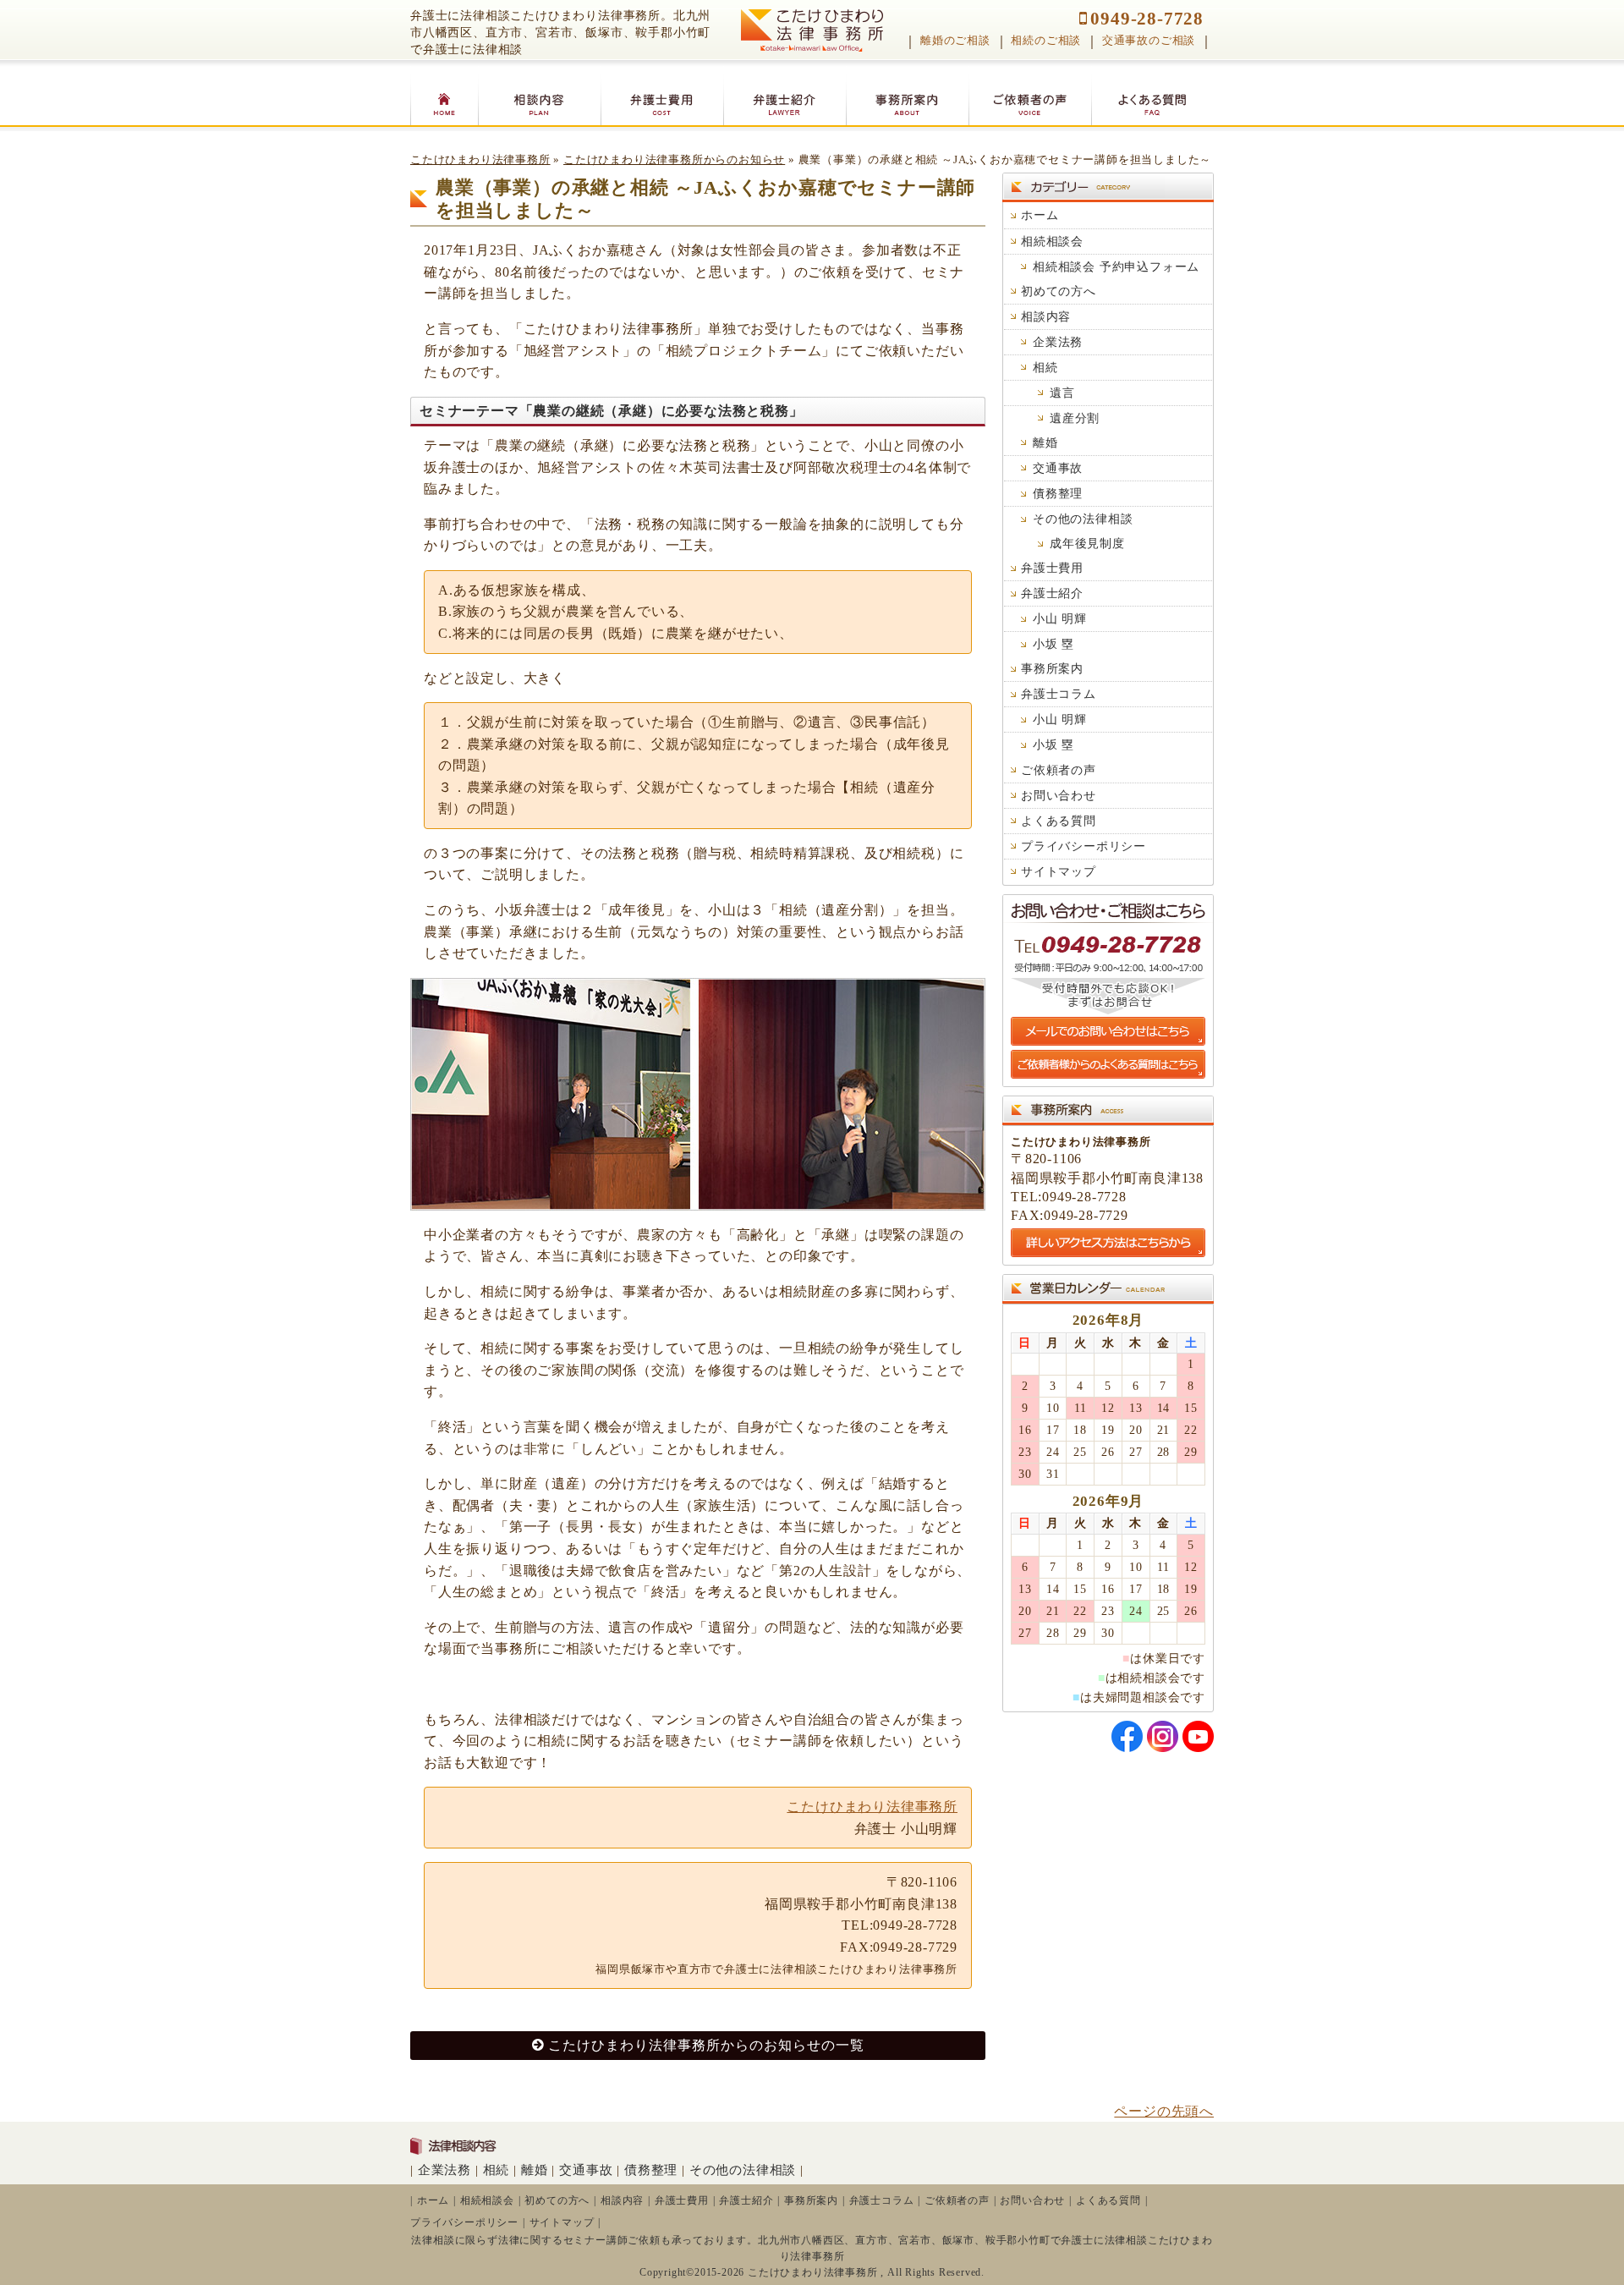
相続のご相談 (1046, 41)
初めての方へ (1059, 291)
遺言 (1062, 393)
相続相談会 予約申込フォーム (1116, 266)
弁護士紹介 (1052, 593)
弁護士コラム (1059, 694)
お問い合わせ (1059, 795)
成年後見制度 (1087, 543)
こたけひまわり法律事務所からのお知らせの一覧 (706, 2045)
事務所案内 (1052, 668)
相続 (1045, 367)
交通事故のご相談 (1149, 41)
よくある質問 (1059, 821)
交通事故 (1058, 468)
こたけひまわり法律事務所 (480, 160)
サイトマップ (1059, 871)
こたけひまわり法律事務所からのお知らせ (674, 160)
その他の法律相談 (1083, 519)
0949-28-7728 (1147, 18)
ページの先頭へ (1164, 2111)
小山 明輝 (1060, 618)
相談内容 (1046, 316)
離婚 (1045, 442)
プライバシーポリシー (1084, 846)
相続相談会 (1052, 241)
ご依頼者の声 (1059, 770)
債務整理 (1058, 493)
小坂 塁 (1053, 644)
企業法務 (1058, 342)
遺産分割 (1075, 418)
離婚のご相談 (955, 41)
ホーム (1040, 215)
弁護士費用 (1052, 568)
